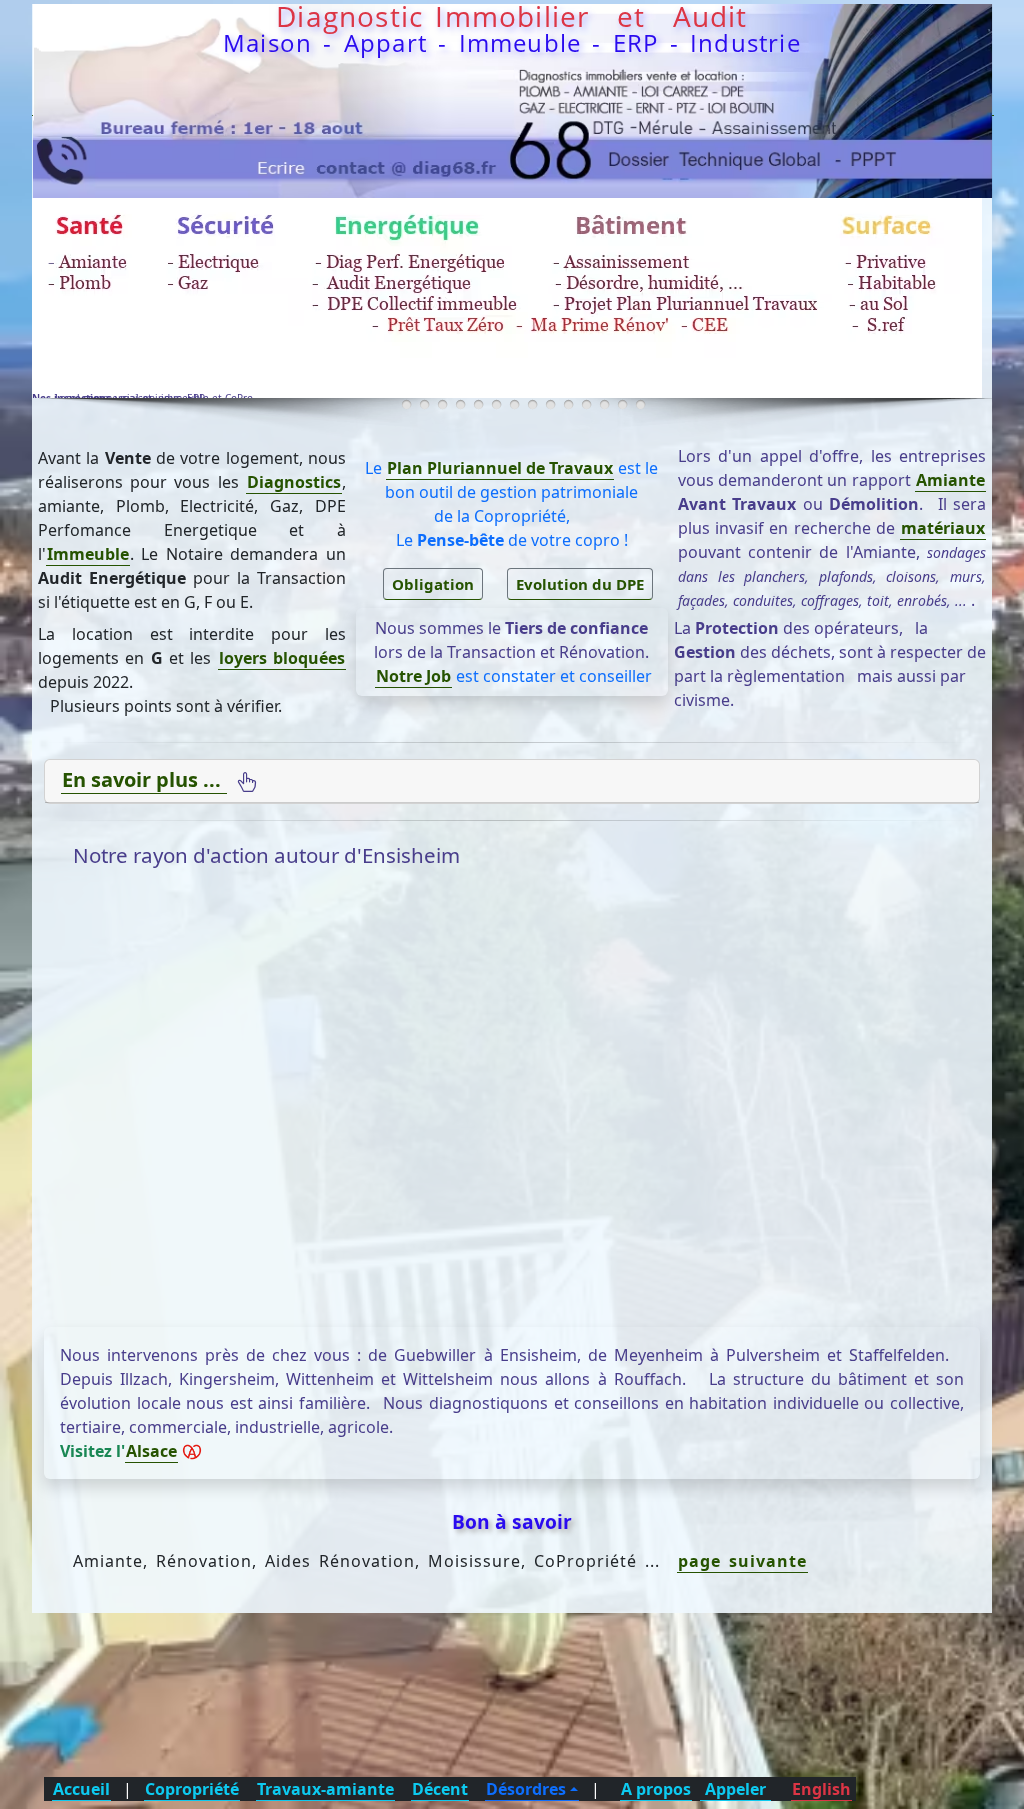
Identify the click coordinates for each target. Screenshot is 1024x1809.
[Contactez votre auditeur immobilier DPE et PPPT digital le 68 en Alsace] (513, 98)
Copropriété (192, 1789)
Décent (440, 1789)
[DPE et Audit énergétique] (442, 404)
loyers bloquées (282, 658)
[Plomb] (478, 404)
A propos (656, 1789)
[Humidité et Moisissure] (586, 404)
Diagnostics (294, 482)
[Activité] (424, 404)
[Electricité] (496, 404)
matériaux (943, 528)
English (821, 1789)
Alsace (151, 1451)
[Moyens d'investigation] (406, 404)
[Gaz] (514, 404)
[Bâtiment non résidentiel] (640, 404)
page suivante (742, 1561)
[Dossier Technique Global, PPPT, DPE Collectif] (622, 404)
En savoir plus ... (144, 779)
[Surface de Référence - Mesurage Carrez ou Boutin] (550, 404)
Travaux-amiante (325, 1789)
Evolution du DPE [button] (580, 584)
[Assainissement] (532, 404)
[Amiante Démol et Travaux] (568, 404)
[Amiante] (460, 404)
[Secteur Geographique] (604, 404)
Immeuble (88, 554)
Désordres (526, 1789)
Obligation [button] (433, 584)
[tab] (512, 782)
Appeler (735, 1789)
